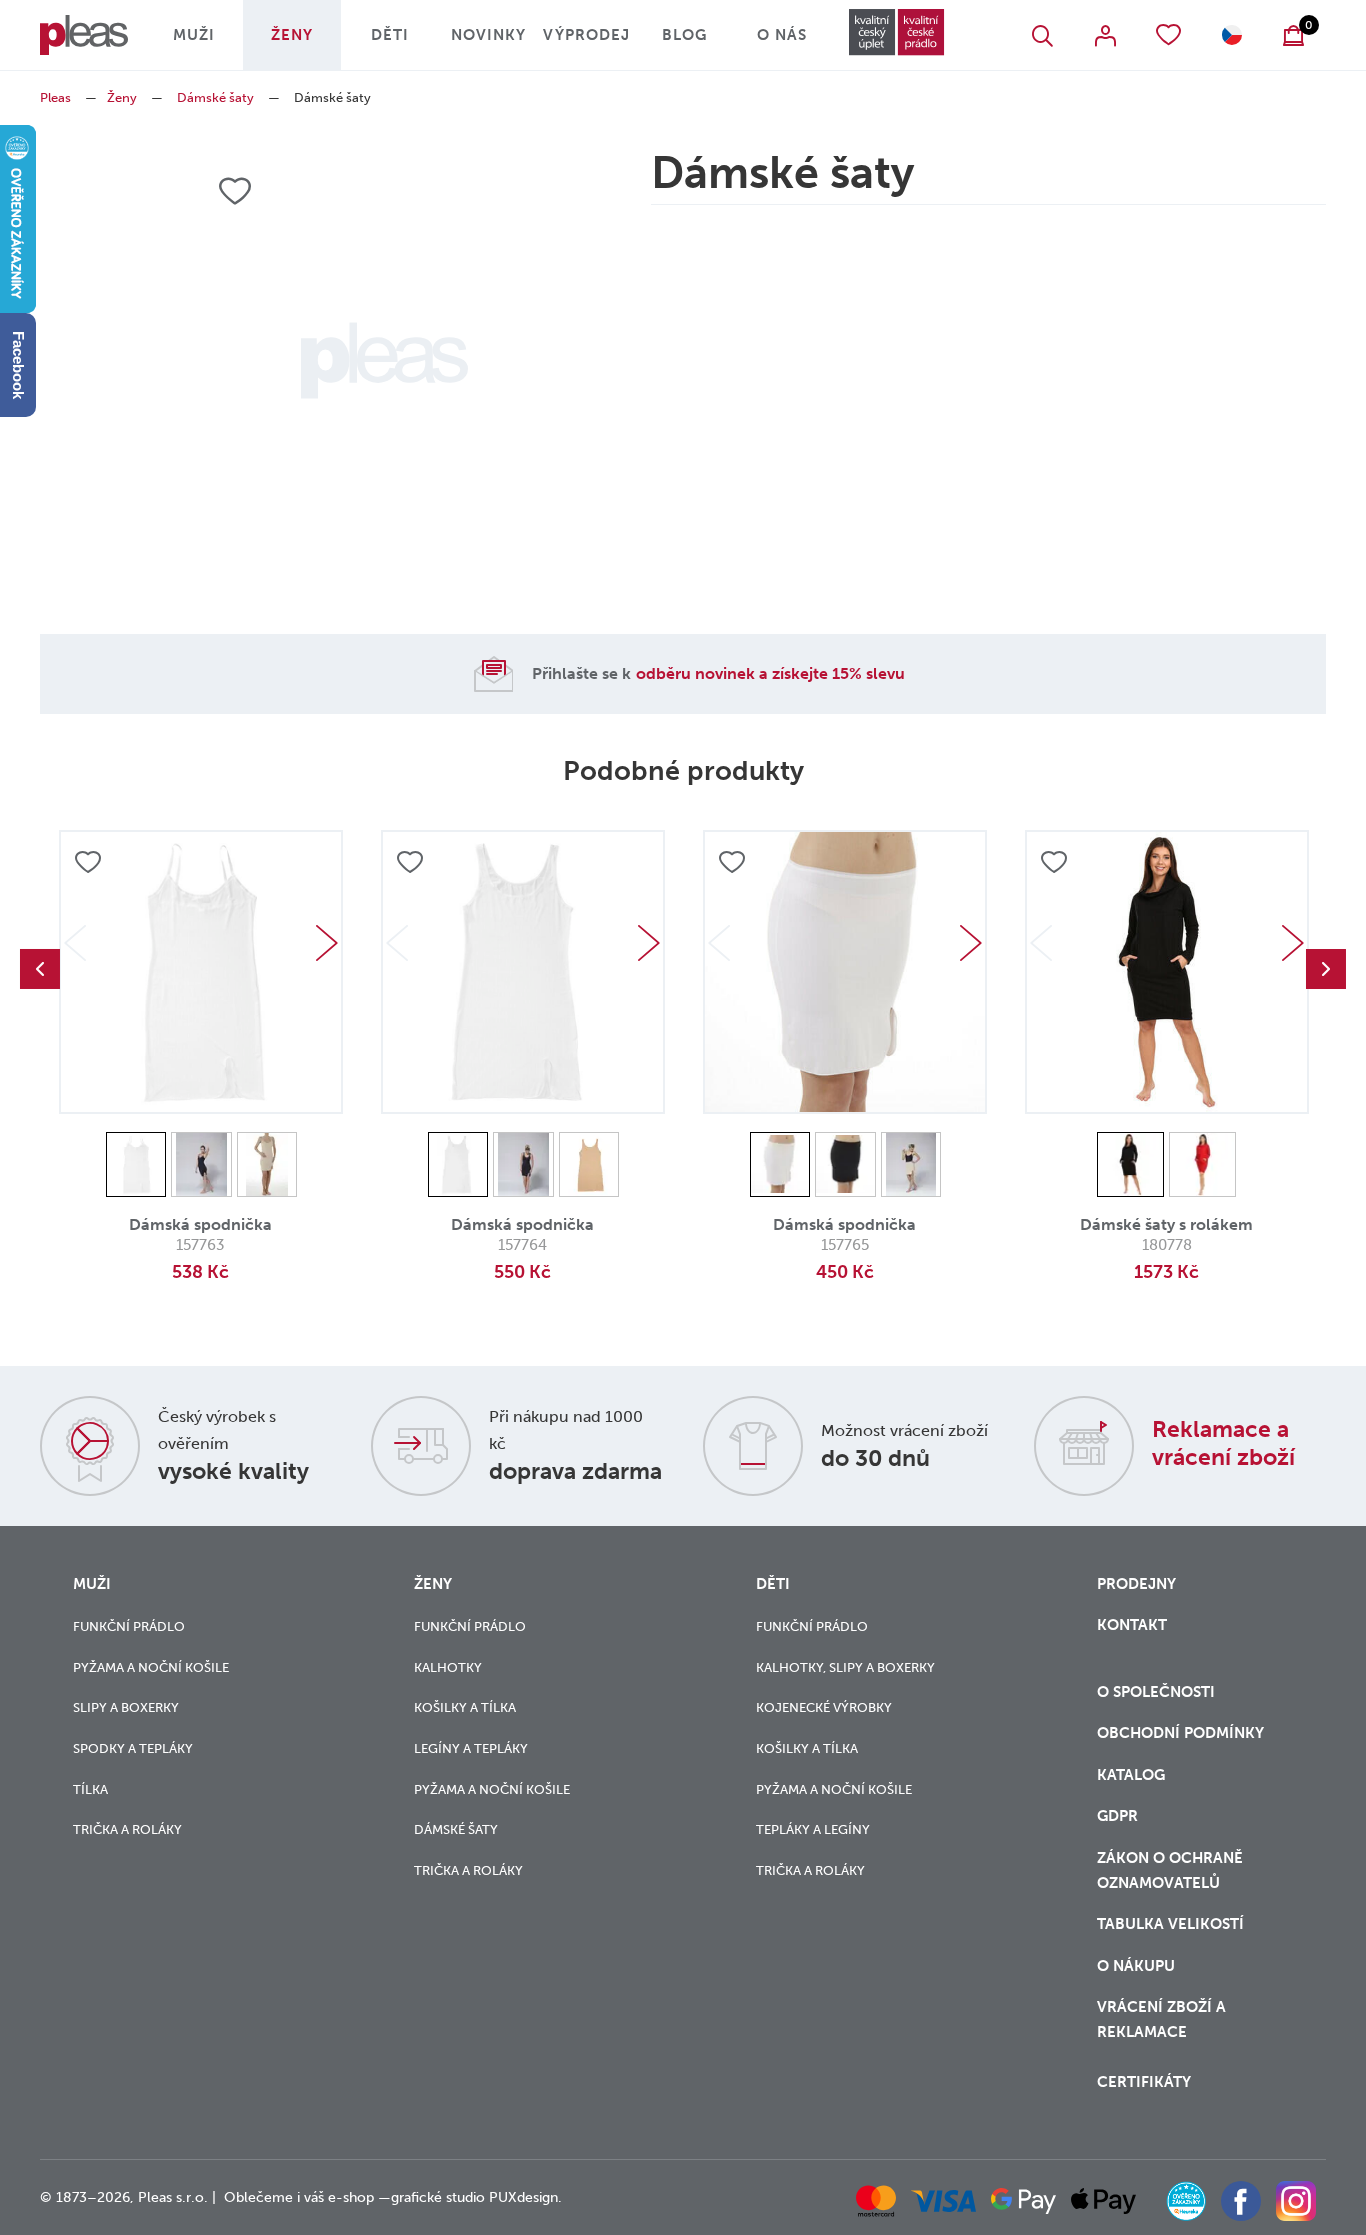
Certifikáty (1144, 2082)
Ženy (292, 35)
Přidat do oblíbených (88, 862)
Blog (684, 35)
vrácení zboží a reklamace (1161, 2019)
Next (327, 943)
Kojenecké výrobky (824, 1707)
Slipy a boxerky (126, 1707)
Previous (40, 969)
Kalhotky (448, 1667)
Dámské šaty (215, 97)
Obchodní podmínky (1180, 1733)
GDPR (1117, 1816)
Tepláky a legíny (813, 1829)
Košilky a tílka (465, 1707)
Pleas (55, 97)
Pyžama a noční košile (151, 1667)
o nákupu (1136, 1966)
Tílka (90, 1789)
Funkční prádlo (129, 1626)
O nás (782, 35)
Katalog (1133, 1775)
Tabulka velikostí (1172, 1924)
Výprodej (586, 35)
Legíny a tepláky (471, 1748)
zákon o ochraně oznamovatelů (1170, 1870)
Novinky (488, 35)
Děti (390, 35)
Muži (194, 35)
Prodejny (1136, 1584)
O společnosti (1158, 1692)
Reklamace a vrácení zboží (1223, 1443)
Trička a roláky (127, 1829)
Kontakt (1132, 1625)
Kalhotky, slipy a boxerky (845, 1667)
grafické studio (438, 2197)
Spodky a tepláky (133, 1748)
